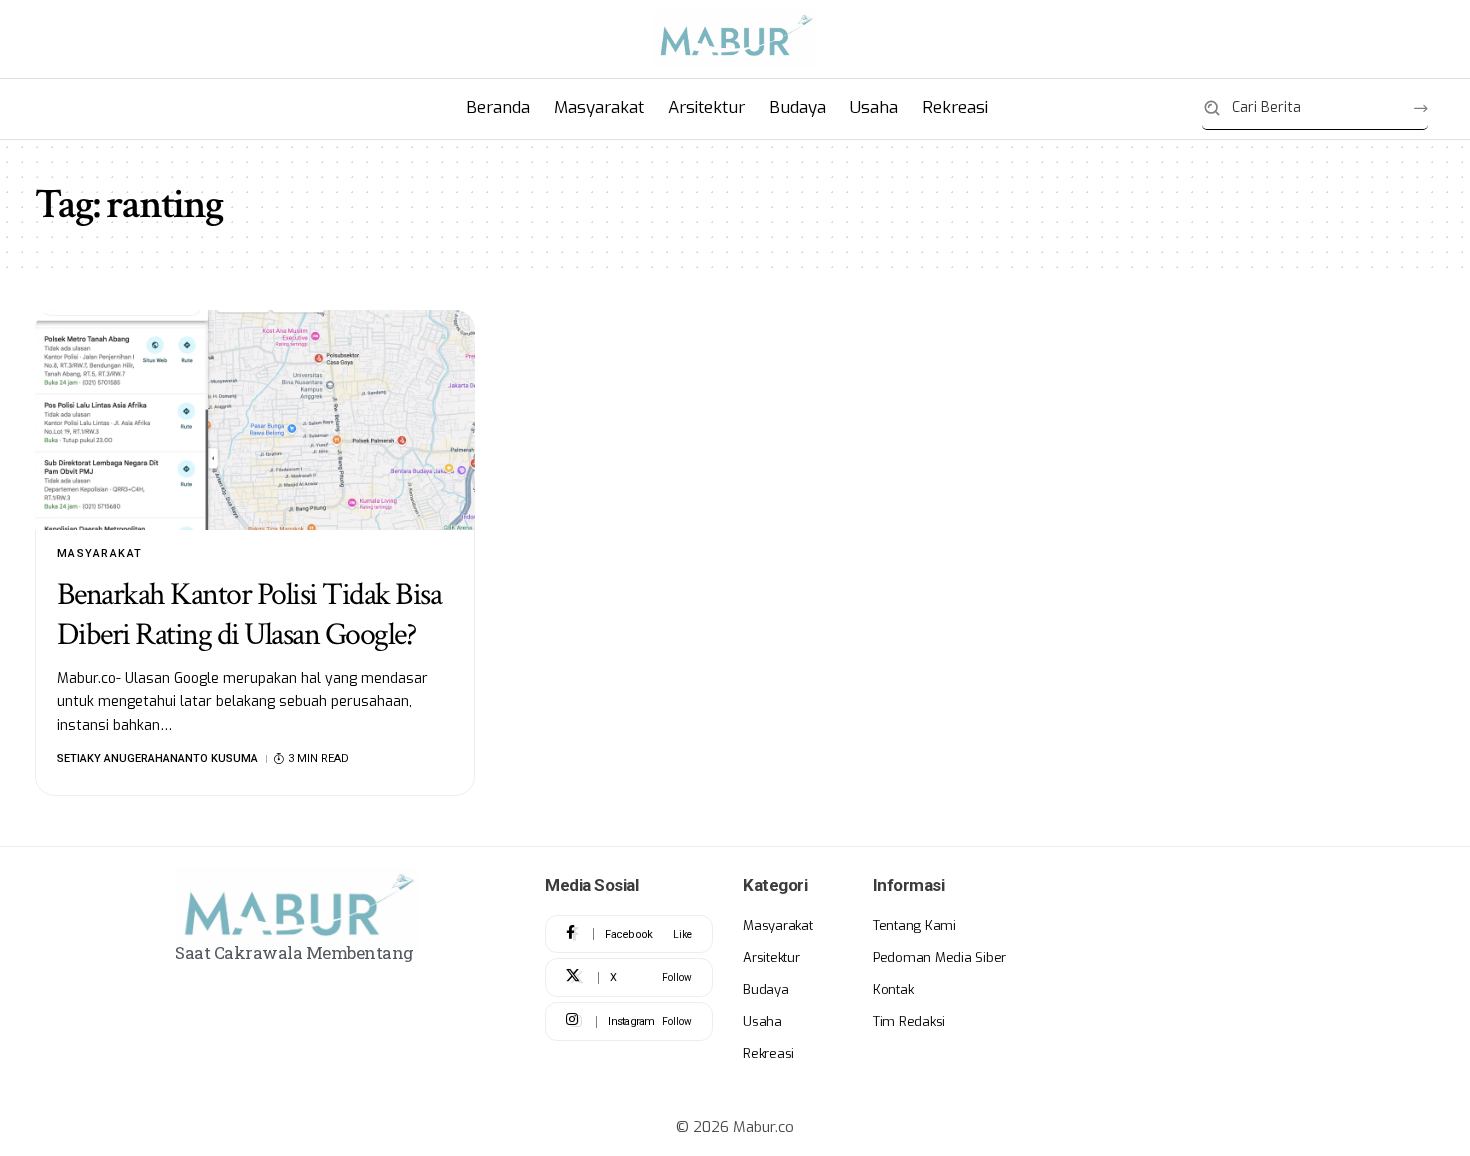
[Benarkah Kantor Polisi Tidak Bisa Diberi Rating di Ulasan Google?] (255, 420)
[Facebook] (629, 934)
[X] (629, 977)
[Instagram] (629, 1021)
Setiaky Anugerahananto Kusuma (157, 758)
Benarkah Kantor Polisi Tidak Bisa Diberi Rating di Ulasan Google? (249, 614)
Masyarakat (100, 553)
